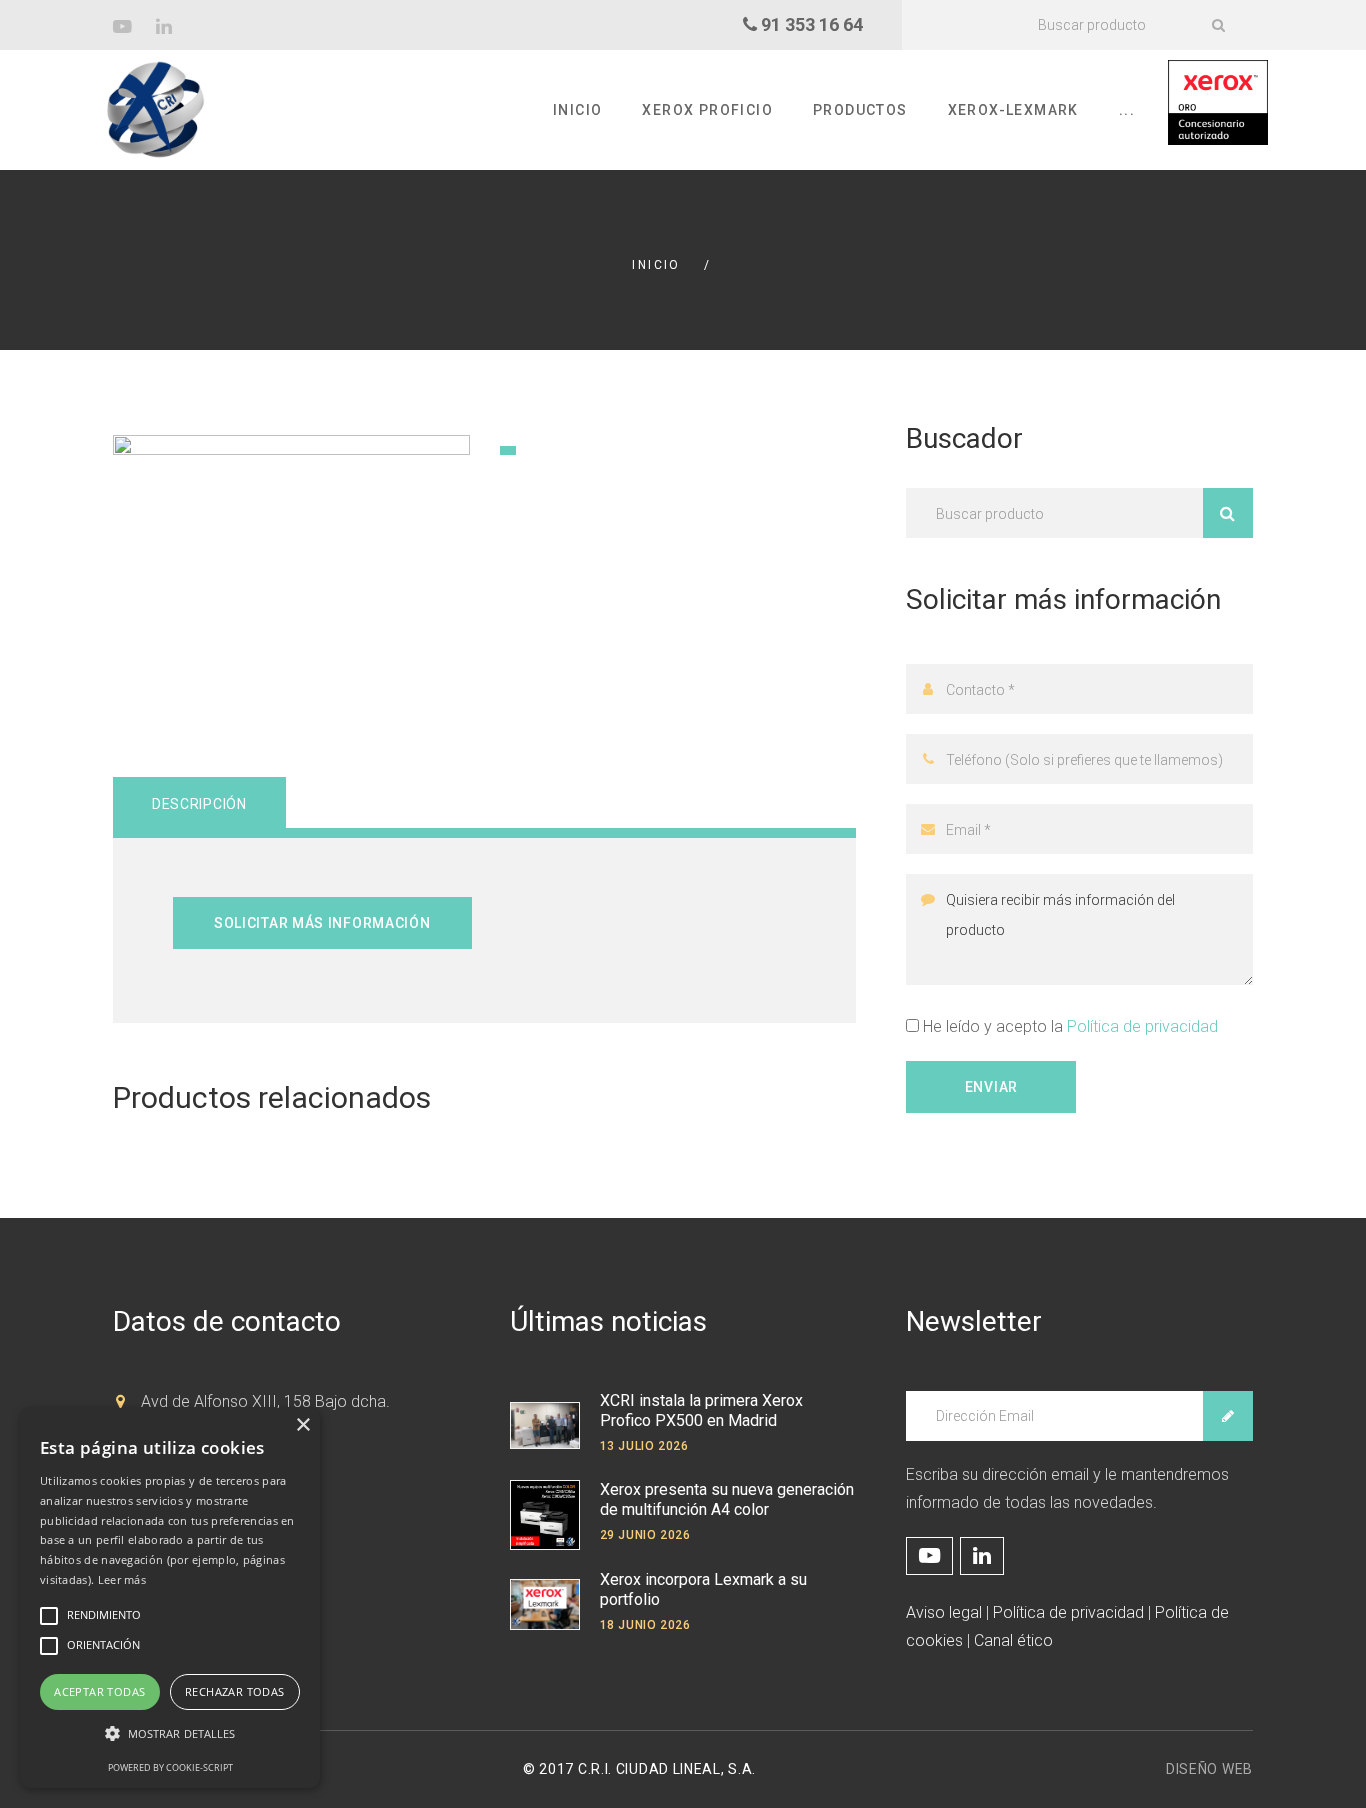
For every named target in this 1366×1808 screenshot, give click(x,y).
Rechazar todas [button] (235, 1691)
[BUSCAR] (1218, 25)
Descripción (199, 804)
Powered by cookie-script (170, 1767)
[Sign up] (1228, 1416)
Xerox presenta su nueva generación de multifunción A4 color (727, 1499)
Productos (860, 110)
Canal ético (1013, 1640)
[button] (170, 1734)
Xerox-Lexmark (1013, 110)
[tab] (199, 803)
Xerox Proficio (707, 110)
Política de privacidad (1142, 1026)
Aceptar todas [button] (99, 1691)
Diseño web (1209, 1769)
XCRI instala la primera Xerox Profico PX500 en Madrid (701, 1410)
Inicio (577, 110)
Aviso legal (944, 1612)
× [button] (302, 1425)
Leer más (122, 1579)
